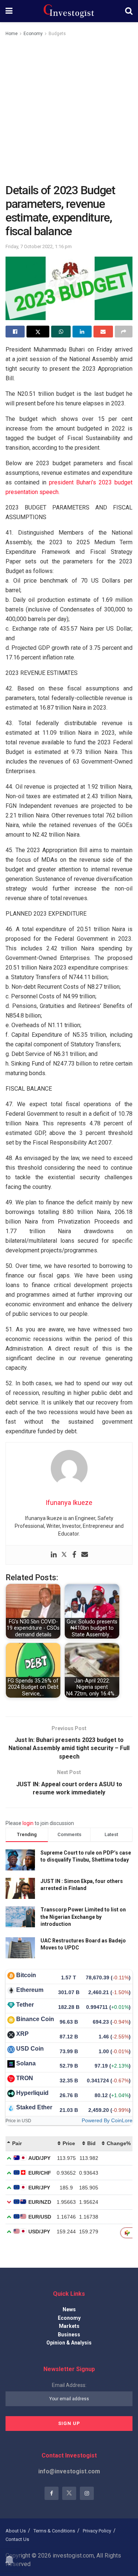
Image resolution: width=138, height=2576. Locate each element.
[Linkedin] (54, 1555)
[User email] (85, 1555)
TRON (25, 2078)
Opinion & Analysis (69, 2343)
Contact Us (17, 2539)
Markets (69, 2326)
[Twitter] (64, 1555)
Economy (33, 34)
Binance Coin (35, 2019)
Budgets (57, 34)
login (28, 1823)
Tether (25, 2005)
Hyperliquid (32, 2093)
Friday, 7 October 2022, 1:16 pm (39, 246)
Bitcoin (26, 1975)
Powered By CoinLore (107, 2120)
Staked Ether (34, 2107)
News (69, 2309)
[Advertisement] (69, 111)
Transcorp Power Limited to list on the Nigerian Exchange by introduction (83, 1917)
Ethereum (30, 1990)
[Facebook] (74, 1555)
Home (12, 34)
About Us (16, 2531)
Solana (26, 2063)
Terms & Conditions (54, 2531)
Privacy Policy (97, 2531)
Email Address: (69, 2385)
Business (69, 2335)
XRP (22, 2034)
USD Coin (30, 2049)
